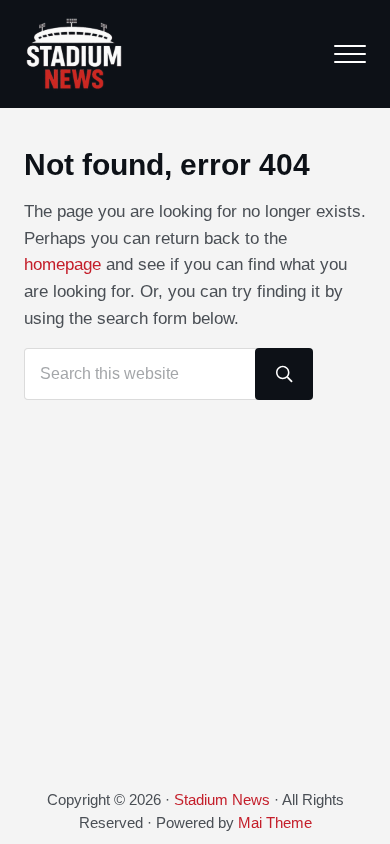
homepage (62, 264)
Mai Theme (275, 823)
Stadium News (222, 800)
